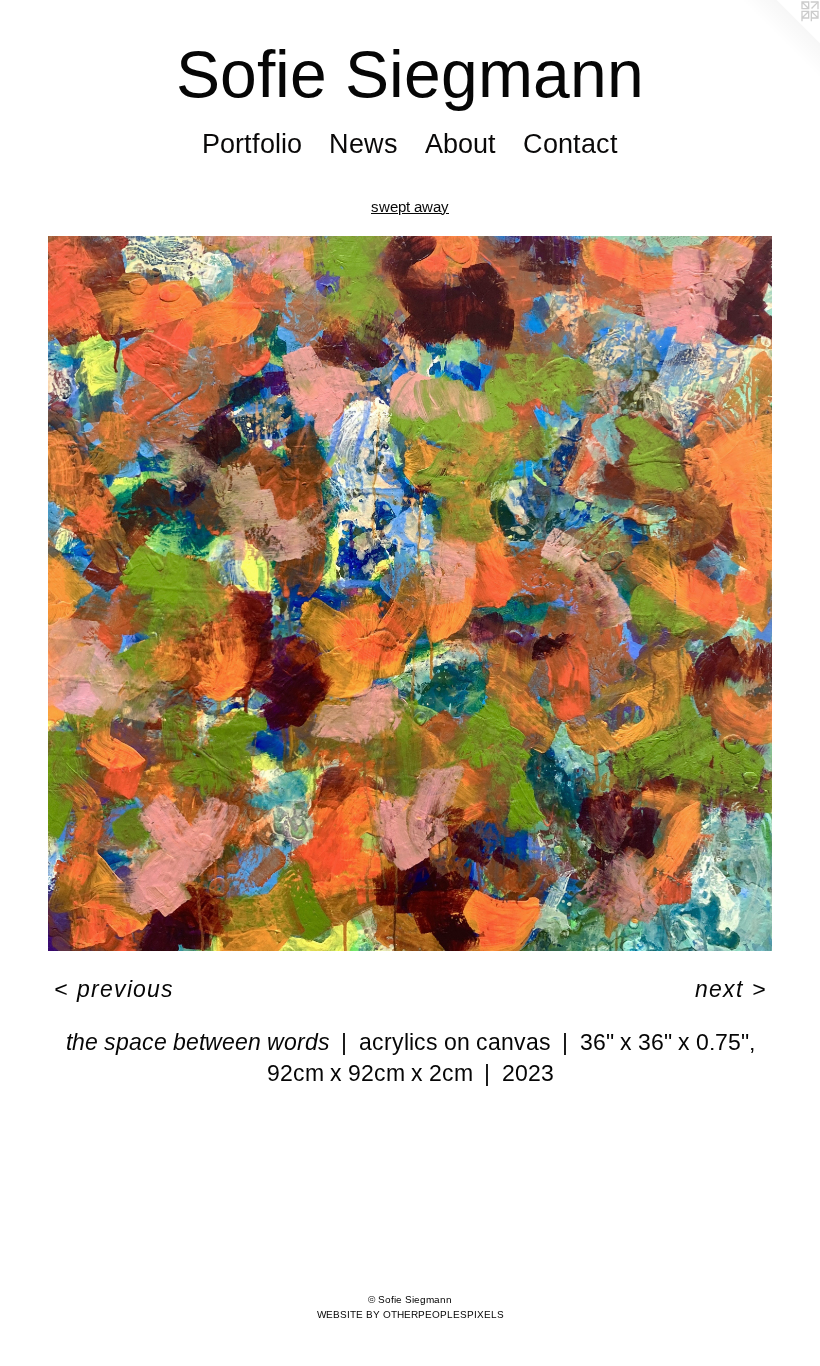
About (460, 144)
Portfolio (252, 144)
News (363, 144)
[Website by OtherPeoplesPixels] (780, 40)
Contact (570, 144)
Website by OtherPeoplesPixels (410, 1314)
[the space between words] (410, 593)
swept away (410, 206)
